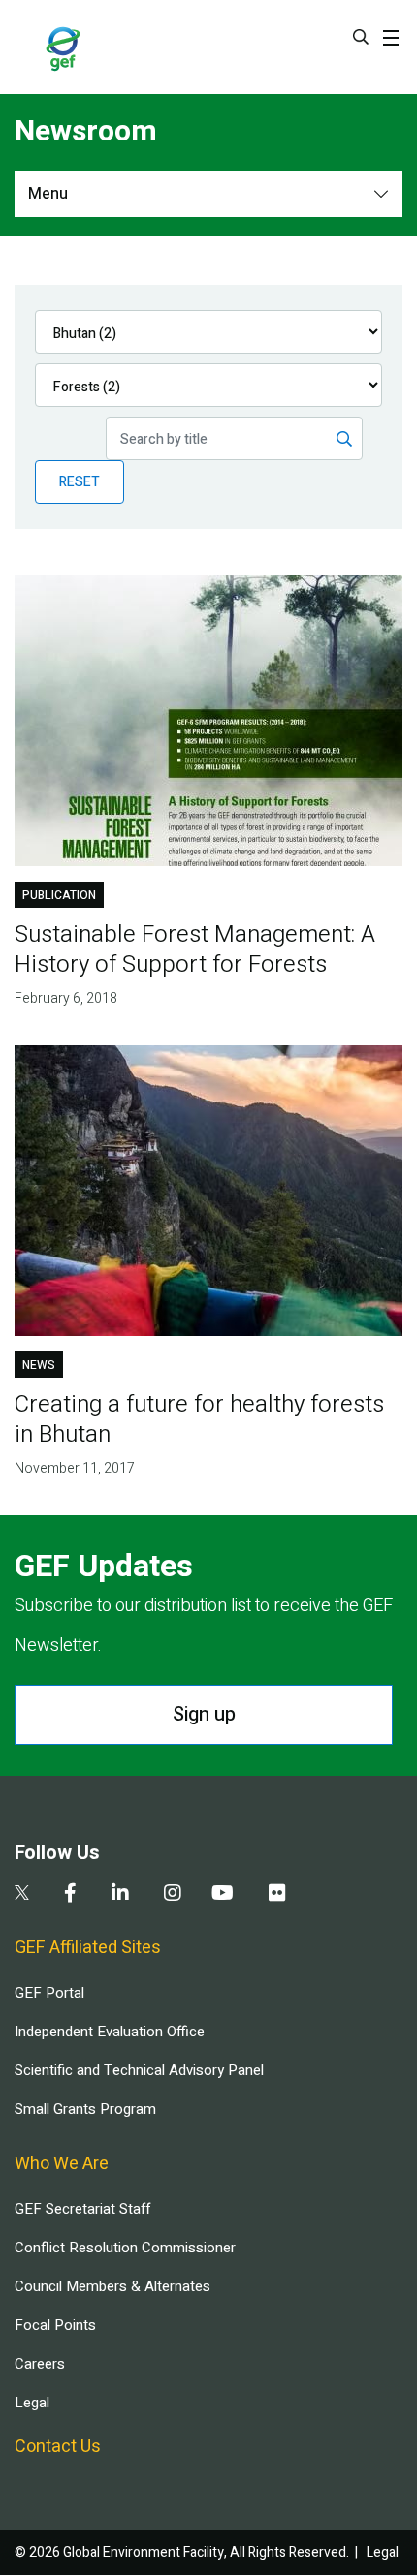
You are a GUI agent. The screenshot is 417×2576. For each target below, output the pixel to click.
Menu (48, 194)
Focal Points (55, 2325)
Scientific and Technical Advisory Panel (139, 2070)
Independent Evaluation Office (110, 2032)
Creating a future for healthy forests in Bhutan (199, 1419)
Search (361, 37)
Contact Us (58, 2447)
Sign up (204, 1714)
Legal (32, 2403)
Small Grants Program (85, 2109)
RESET (80, 482)
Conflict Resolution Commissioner (125, 2248)
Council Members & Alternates (112, 2286)
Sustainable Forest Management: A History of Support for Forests (195, 949)
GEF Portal (49, 1993)
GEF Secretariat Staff (82, 2209)
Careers (40, 2364)
